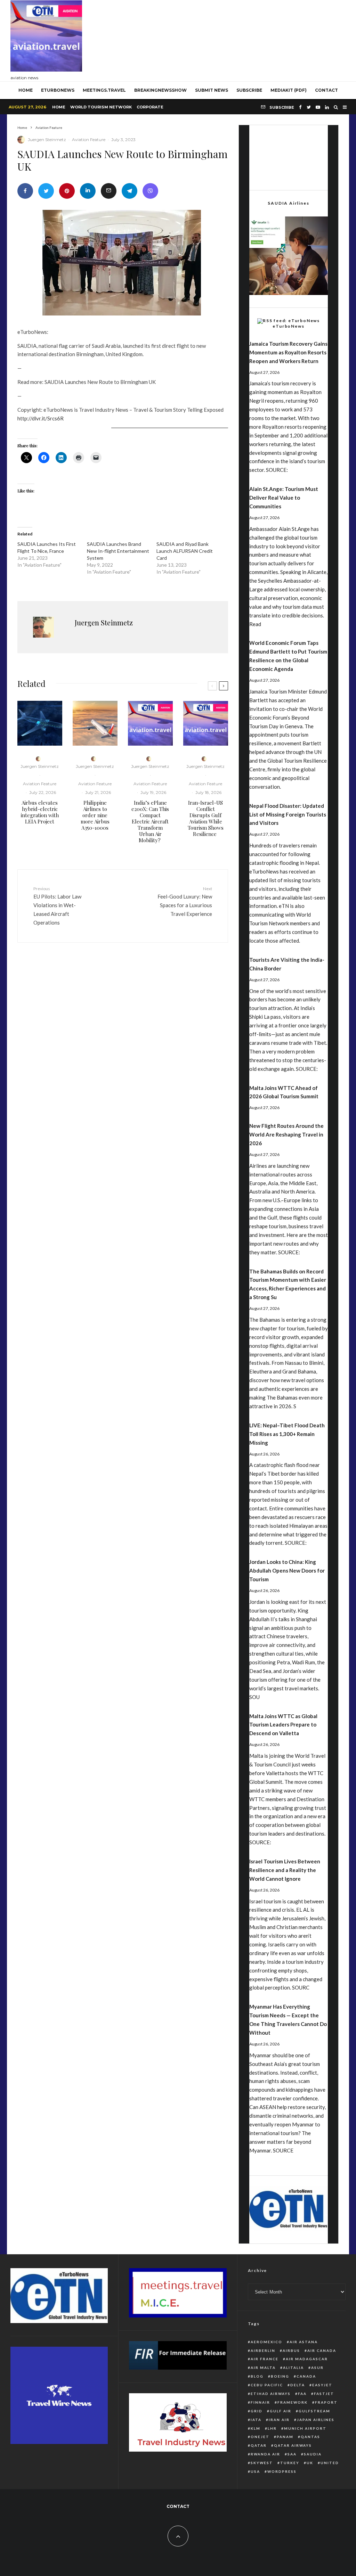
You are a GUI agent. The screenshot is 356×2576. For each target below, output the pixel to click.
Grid (257, 2411)
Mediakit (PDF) (289, 90)
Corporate (150, 107)
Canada (306, 2376)
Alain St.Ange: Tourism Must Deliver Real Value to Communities (284, 498)
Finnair (260, 2402)
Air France (265, 2359)
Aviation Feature (89, 140)
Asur (317, 2368)
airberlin (263, 2351)
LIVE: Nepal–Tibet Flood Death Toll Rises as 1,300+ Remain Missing (287, 1434)
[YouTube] (318, 107)
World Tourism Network (101, 107)
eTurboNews (58, 90)
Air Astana (304, 2342)
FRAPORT (326, 2402)
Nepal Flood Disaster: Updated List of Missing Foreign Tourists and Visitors (288, 814)
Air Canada (322, 2351)
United (330, 2463)
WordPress (282, 2471)
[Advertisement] (219, 39)
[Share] (25, 191)
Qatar (259, 2445)
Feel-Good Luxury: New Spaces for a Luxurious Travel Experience (185, 901)
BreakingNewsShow (160, 90)
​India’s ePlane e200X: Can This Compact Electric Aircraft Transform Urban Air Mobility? (150, 821)
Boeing (280, 2376)
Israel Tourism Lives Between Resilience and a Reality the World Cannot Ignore (285, 1870)
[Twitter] (309, 107)
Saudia (313, 2454)
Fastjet (324, 2394)
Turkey (290, 2463)
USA (255, 2471)
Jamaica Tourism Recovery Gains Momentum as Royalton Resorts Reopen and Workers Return (288, 352)
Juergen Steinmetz (47, 140)
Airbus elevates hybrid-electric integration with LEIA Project (40, 812)
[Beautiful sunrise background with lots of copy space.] (95, 723)
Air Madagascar (307, 2359)
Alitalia (293, 2368)
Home (59, 107)
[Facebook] (300, 107)
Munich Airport (305, 2428)
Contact (326, 90)
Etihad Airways (271, 2394)
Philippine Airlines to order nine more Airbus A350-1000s (95, 815)
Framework (293, 2402)
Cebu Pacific (267, 2385)
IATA (256, 2420)
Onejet (260, 2437)
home (26, 90)
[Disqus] (123, 1056)
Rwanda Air (265, 2454)
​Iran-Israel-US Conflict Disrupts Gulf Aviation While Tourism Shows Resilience (206, 818)
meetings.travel (104, 90)
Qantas (310, 2437)
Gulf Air (281, 2411)
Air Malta (263, 2368)
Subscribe (249, 90)
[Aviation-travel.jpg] (150, 723)
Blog (257, 2376)
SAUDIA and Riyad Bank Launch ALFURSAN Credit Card (185, 551)
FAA (302, 2394)
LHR (272, 2428)
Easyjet (322, 2385)
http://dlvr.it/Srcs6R (41, 418)
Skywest (262, 2463)
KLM (256, 2428)
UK (310, 2463)
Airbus (291, 2351)
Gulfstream (314, 2411)
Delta (298, 2385)
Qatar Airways (293, 2445)
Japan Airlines (316, 2420)
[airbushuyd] (40, 723)
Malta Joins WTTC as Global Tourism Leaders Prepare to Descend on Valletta (283, 1725)
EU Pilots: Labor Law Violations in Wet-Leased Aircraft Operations (57, 906)
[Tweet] (46, 191)
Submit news (212, 90)
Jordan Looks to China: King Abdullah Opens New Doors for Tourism (287, 1570)
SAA (292, 2454)
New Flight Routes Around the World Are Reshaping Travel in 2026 (286, 1134)
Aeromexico (266, 2342)
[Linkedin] (327, 107)
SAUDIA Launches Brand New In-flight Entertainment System (118, 551)
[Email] (109, 191)
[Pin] (67, 191)
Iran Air (279, 2420)
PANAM (285, 2437)
